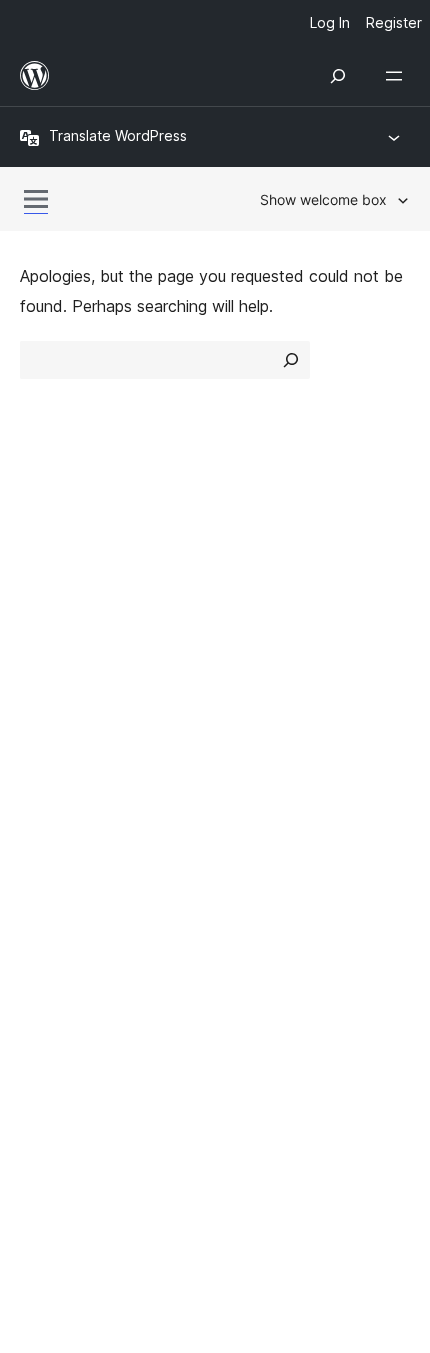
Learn (40, 720)
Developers (61, 790)
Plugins (250, 619)
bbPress (60, 962)
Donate (262, 790)
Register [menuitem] (394, 22)
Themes (254, 583)
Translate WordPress (118, 135)
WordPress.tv (79, 826)
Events (250, 755)
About (42, 548)
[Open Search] (338, 76)
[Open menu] (398, 76)
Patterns (256, 654)
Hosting (48, 619)
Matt (48, 927)
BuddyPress (74, 997)
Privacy (47, 654)
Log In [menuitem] (330, 22)
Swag (255, 826)
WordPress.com (88, 891)
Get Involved (273, 720)
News (41, 583)
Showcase (263, 548)
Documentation (76, 755)
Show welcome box (323, 199)
